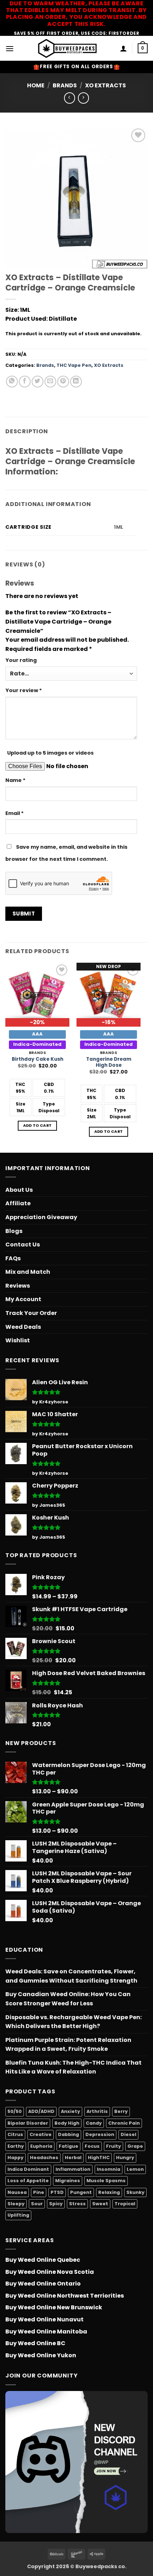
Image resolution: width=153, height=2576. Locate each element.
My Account (23, 1299)
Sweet (100, 2204)
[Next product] (70, 98)
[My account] (123, 48)
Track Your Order (31, 1313)
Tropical (125, 2204)
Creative (41, 2134)
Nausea (17, 2192)
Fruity (114, 2146)
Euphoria (41, 2146)
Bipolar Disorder (28, 2123)
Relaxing (109, 2192)
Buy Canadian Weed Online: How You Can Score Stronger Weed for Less (68, 1999)
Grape (135, 2146)
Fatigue (68, 2146)
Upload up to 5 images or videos (50, 753)
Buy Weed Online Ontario (43, 2284)
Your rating (21, 660)
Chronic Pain (124, 2123)
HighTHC (99, 2157)
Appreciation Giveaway (41, 1217)
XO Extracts (105, 85)
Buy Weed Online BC (35, 2343)
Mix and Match (28, 1272)
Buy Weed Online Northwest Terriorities (65, 2296)
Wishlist (18, 1340)
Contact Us (23, 1244)
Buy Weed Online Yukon (41, 2355)
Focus (92, 2146)
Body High (67, 2123)
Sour (37, 2204)
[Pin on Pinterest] (63, 382)
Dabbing (68, 2134)
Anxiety (70, 2111)
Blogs (14, 1231)
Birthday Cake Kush (38, 1059)
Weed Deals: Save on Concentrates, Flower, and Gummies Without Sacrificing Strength (71, 1976)
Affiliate (18, 1203)
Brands (65, 85)
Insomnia (109, 2169)
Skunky (135, 2192)
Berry (121, 2111)
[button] (10, 48)
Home (36, 85)
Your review (24, 690)
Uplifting (18, 2215)
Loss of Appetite (28, 2181)
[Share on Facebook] (25, 382)
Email (15, 813)
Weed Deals (23, 1327)
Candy (94, 2123)
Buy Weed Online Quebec (43, 2260)
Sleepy (16, 2204)
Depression (100, 2134)
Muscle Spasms (106, 2181)
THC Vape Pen (74, 365)
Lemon (135, 2169)
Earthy (16, 2146)
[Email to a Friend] (50, 382)
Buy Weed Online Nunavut (44, 2319)
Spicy (56, 2204)
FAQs (13, 1258)
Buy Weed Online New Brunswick (54, 2307)
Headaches (44, 2157)
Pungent (81, 2192)
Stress (77, 2204)
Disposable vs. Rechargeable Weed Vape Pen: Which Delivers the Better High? (73, 2022)
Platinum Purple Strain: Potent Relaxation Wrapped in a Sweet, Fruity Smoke (68, 2045)
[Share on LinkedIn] (76, 382)
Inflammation (73, 2169)
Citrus (15, 2134)
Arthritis (97, 2111)
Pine (39, 2192)
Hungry (125, 2157)
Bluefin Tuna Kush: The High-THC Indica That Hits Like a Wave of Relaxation (73, 2067)
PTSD (57, 2192)
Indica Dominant (28, 2169)
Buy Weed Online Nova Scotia (50, 2272)
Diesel (128, 2134)
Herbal (73, 2157)
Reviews (18, 1286)
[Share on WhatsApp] (12, 382)
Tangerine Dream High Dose (109, 1062)
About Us (19, 1190)
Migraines (68, 2181)
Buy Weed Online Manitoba (46, 2332)
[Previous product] (83, 98)
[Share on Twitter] (38, 382)
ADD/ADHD (41, 2111)
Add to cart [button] (38, 1126)
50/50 (15, 2111)
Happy (15, 2157)
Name (15, 780)
